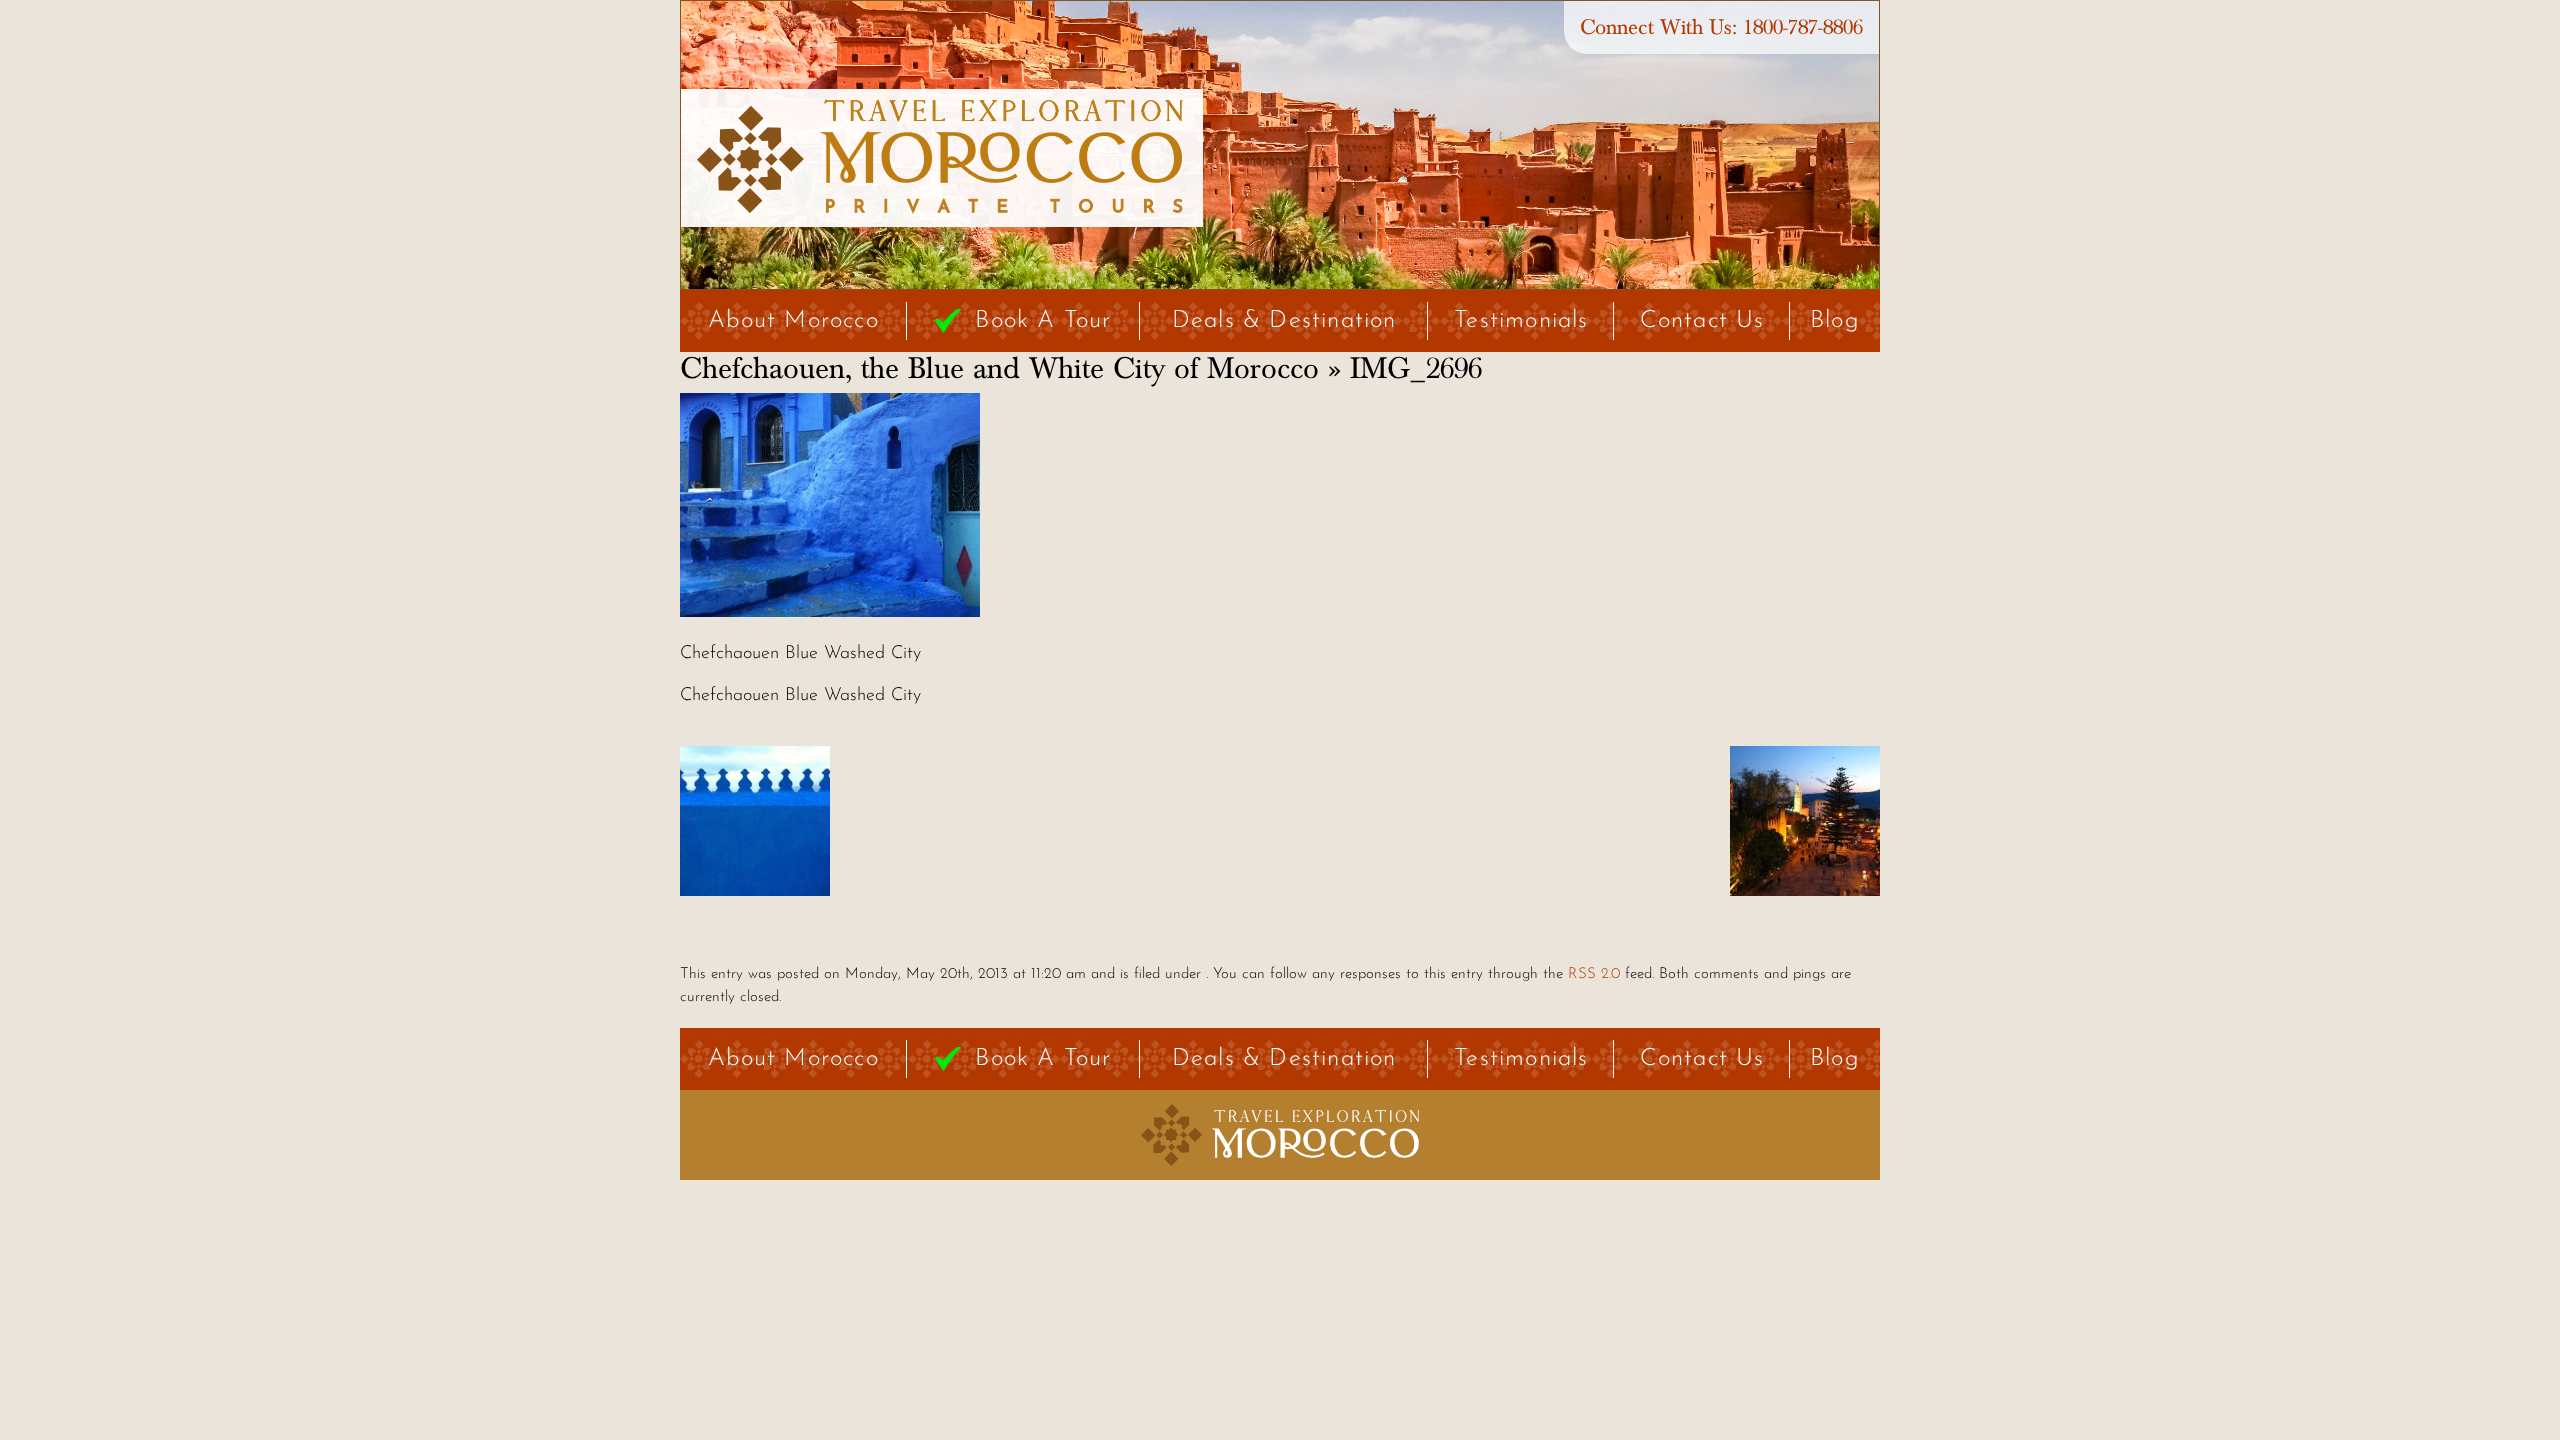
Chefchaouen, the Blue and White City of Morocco (999, 369)
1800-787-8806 (1803, 27)
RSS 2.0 (1594, 974)
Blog (1835, 321)
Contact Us (1702, 321)
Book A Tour (1043, 321)
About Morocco (793, 321)
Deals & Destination (1284, 321)
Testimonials (1521, 321)
